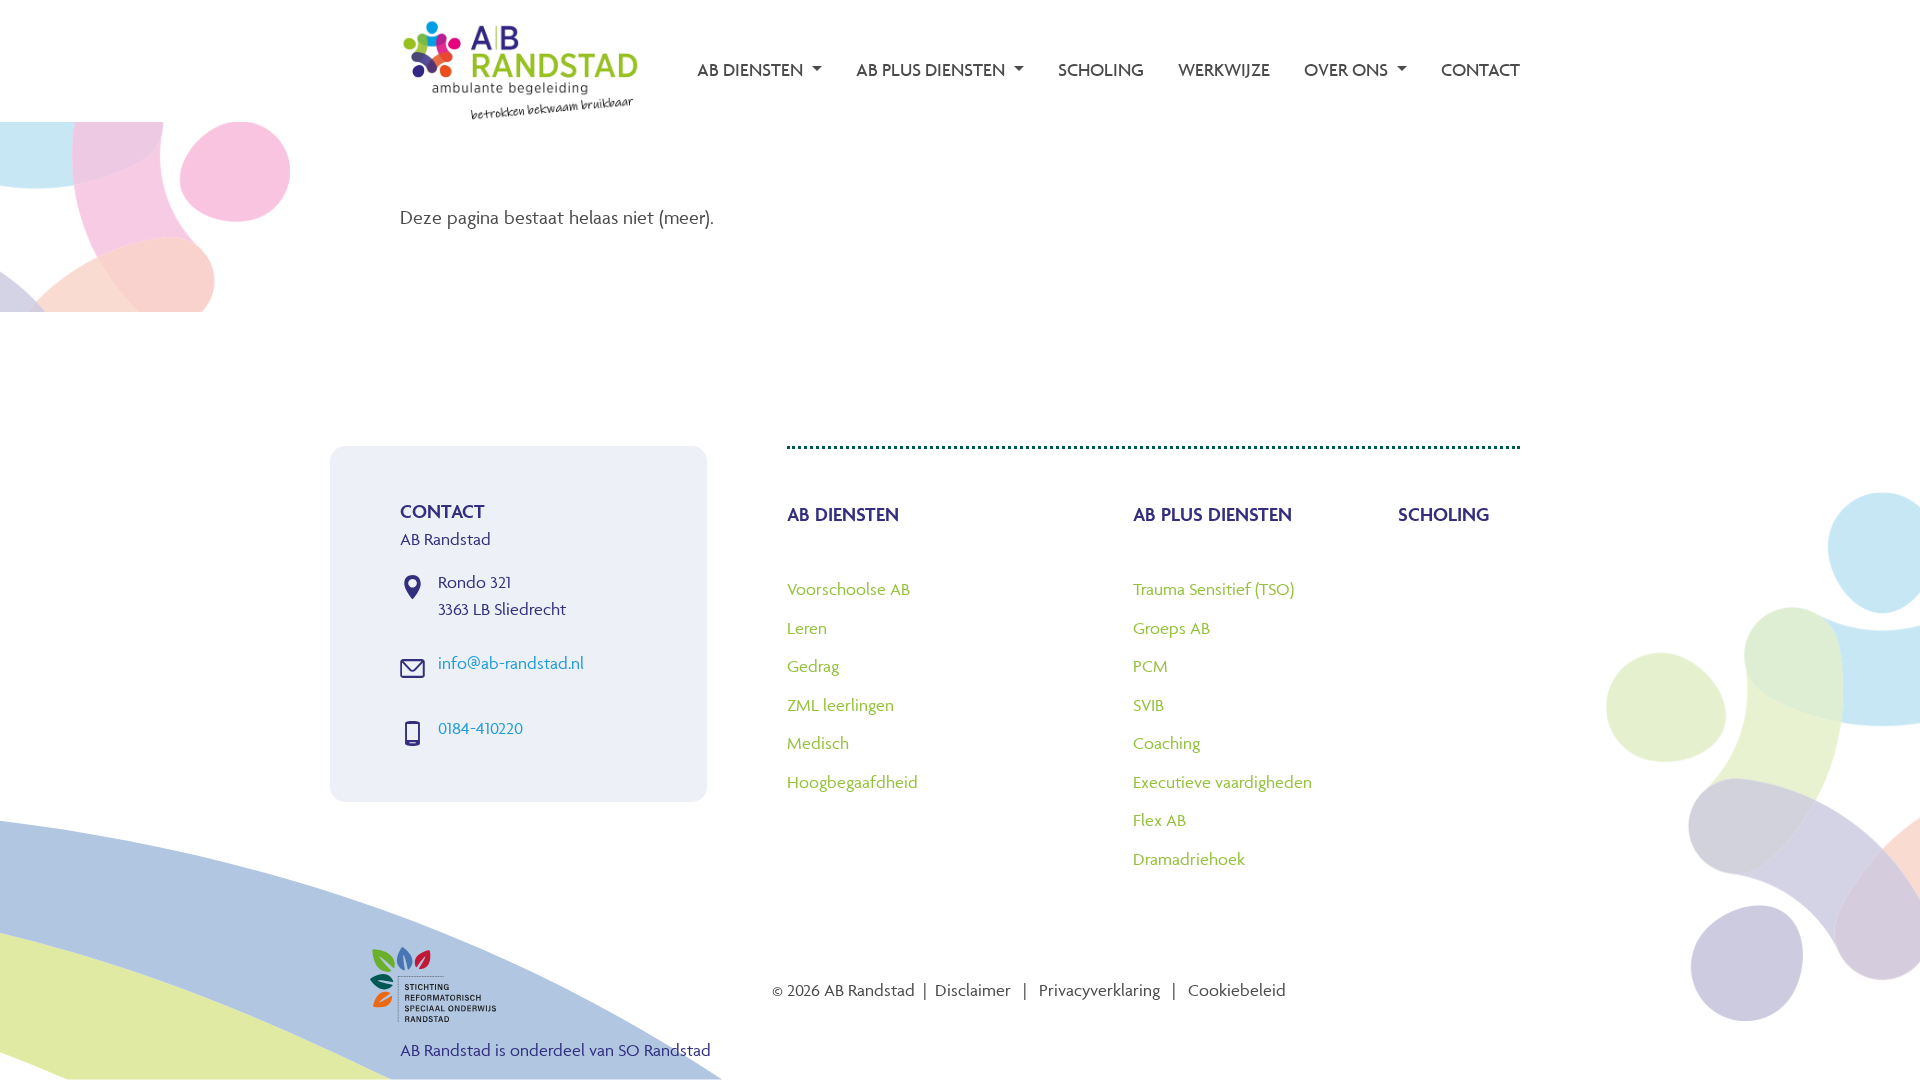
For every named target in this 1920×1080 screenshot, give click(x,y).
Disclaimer (973, 990)
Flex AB (1159, 820)
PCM (1150, 666)
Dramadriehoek (1189, 859)
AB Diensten (843, 514)
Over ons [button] (1348, 69)
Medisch (818, 743)
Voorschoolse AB (848, 589)
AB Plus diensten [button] (932, 69)
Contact (1480, 69)
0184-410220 (480, 728)
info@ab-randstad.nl (511, 663)
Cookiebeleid (1237, 990)
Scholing (1101, 69)
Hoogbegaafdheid (852, 782)
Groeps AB (1171, 628)
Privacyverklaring (1099, 990)
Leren (807, 628)
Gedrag (813, 666)
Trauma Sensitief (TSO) (1213, 589)
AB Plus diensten (1212, 514)
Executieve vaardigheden (1222, 782)
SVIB (1148, 705)
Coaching (1166, 743)
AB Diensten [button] (752, 69)
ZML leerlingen (840, 705)
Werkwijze (1224, 69)
